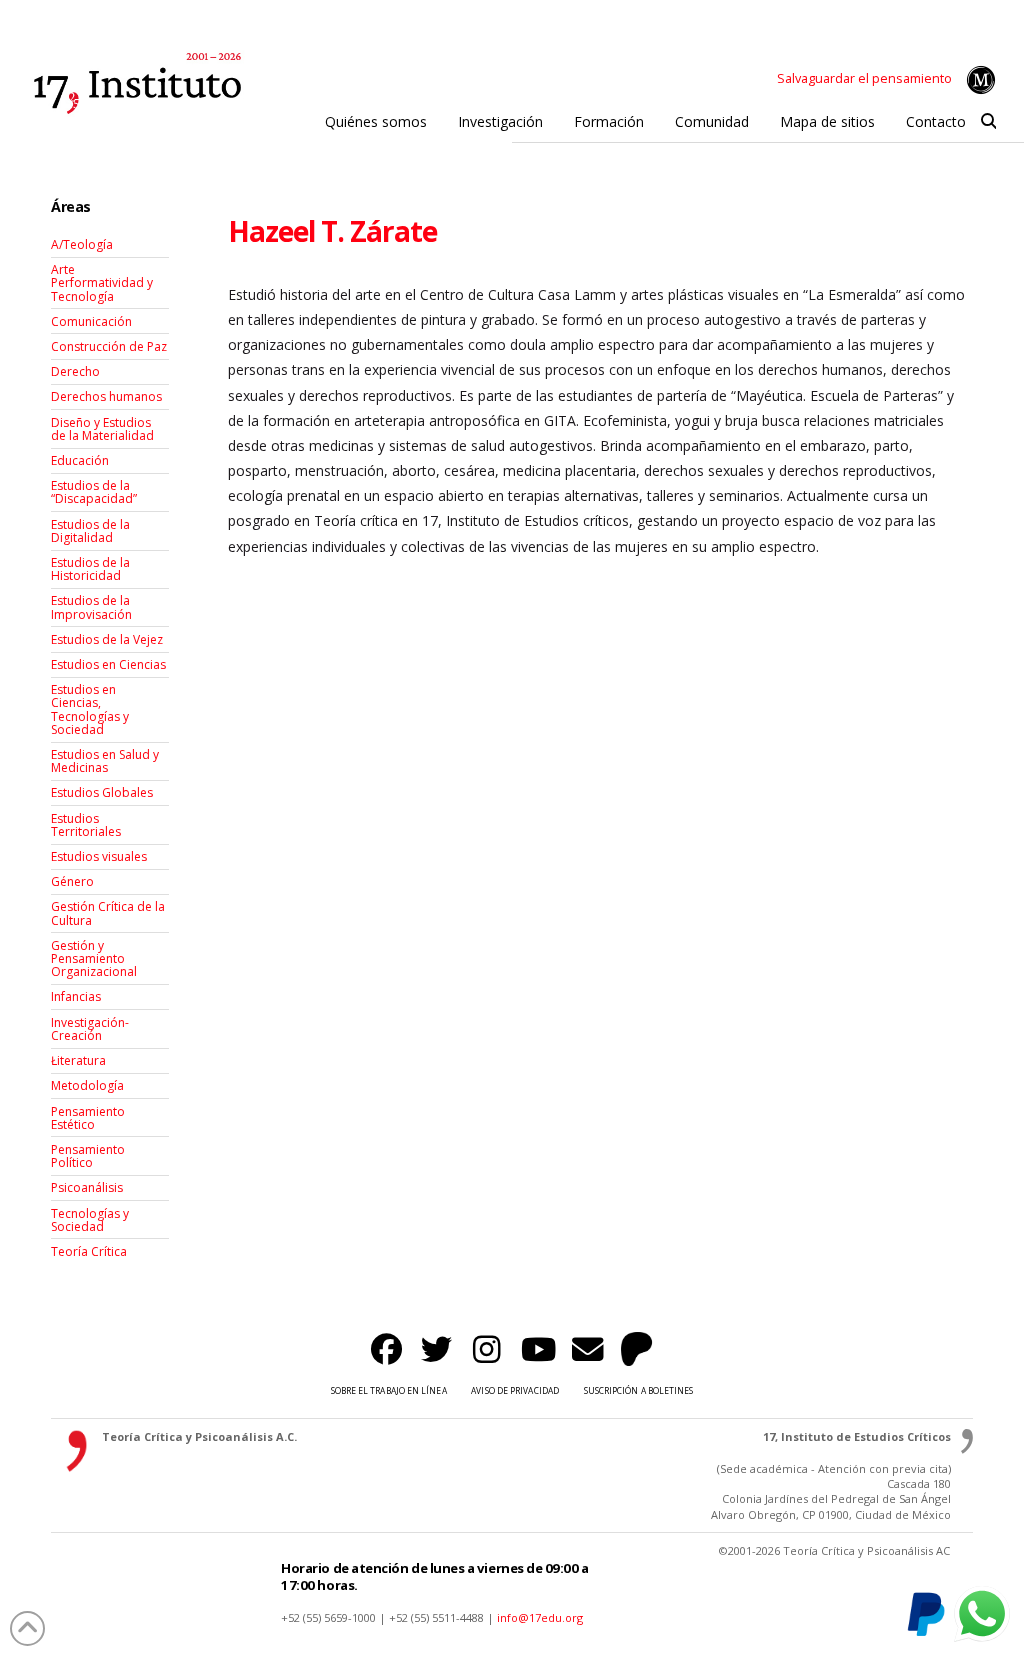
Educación (80, 460)
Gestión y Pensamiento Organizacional (94, 958)
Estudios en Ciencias (108, 664)
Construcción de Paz (109, 346)
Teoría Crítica (89, 1251)
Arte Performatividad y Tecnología (102, 282)
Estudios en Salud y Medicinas (105, 761)
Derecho (75, 371)
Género (72, 881)
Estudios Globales (102, 792)
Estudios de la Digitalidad (90, 531)
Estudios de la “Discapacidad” (94, 492)
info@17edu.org (540, 1617)
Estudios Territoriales (86, 825)
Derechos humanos (106, 396)
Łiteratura (78, 1060)
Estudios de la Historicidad (90, 569)
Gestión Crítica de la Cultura (108, 913)
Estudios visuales (99, 856)
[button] (988, 122)
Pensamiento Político (88, 1156)
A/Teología (82, 244)
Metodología (87, 1085)
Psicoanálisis (87, 1187)
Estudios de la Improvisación (91, 607)
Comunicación (91, 321)
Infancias (76, 996)
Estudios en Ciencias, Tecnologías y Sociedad (90, 709)
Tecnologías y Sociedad (90, 1220)
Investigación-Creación (90, 1029)
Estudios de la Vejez (107, 639)
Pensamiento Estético (88, 1118)
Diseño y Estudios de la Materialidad (102, 429)
